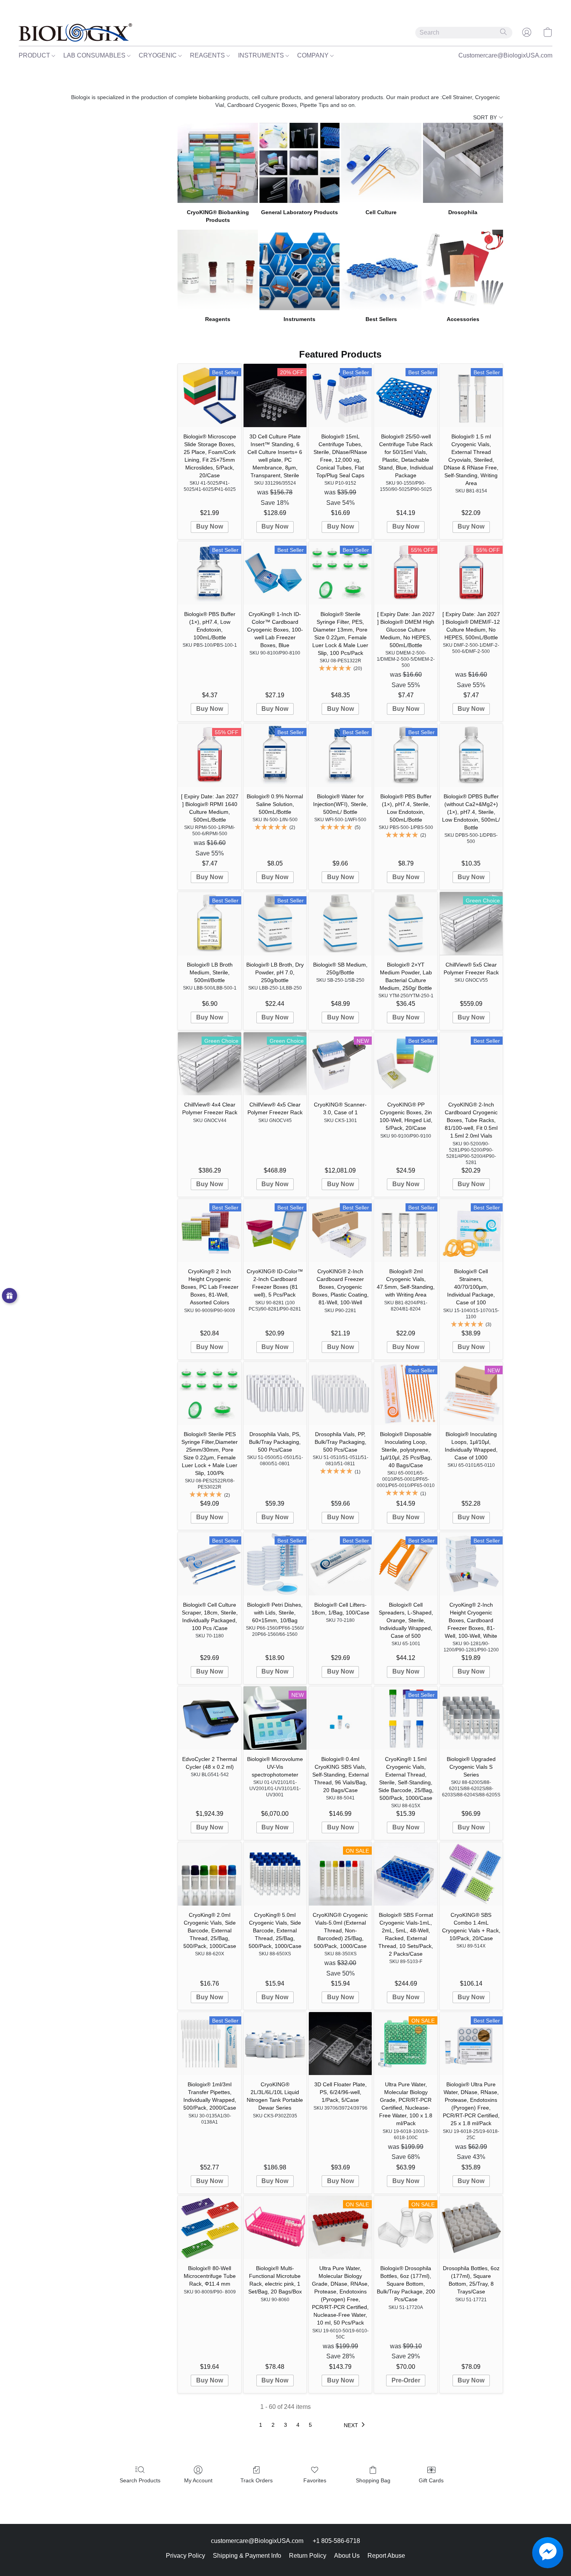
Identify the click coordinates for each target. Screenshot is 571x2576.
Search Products (140, 2480)
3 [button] (285, 2425)
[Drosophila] (463, 163)
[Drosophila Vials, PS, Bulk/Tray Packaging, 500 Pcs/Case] (275, 1393)
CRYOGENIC (158, 55)
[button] (75, 32)
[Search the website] (503, 32)
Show (10, 1296)
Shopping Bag (373, 2480)
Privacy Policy (185, 2556)
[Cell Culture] (381, 163)
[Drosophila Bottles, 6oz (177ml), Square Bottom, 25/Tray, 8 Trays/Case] (471, 2227)
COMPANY (314, 55)
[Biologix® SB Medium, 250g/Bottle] (340, 923)
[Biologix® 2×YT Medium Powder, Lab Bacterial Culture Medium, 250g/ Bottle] (406, 923)
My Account (198, 2480)
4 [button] (298, 2425)
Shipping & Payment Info (247, 2556)
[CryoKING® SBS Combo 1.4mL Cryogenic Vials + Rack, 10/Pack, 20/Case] (471, 1874)
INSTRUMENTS (262, 55)
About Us (347, 2556)
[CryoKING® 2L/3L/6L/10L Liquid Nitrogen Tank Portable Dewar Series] (275, 2044)
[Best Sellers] (381, 270)
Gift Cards (431, 2480)
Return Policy (308, 2556)
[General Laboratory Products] (299, 163)
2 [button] (273, 2425)
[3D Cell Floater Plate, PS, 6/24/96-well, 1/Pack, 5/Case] (340, 2044)
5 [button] (310, 2425)
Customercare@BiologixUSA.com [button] (505, 55)
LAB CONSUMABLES (95, 55)
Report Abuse (386, 2556)
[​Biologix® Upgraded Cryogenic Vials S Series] (471, 1718)
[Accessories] (463, 270)
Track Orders (257, 2480)
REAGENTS (208, 55)
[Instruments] (299, 270)
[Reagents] (218, 270)
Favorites (315, 2480)
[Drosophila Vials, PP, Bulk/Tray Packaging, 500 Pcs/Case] (340, 1393)
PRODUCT (35, 55)
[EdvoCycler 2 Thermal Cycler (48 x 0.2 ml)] (209, 1718)
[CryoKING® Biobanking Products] (218, 163)
